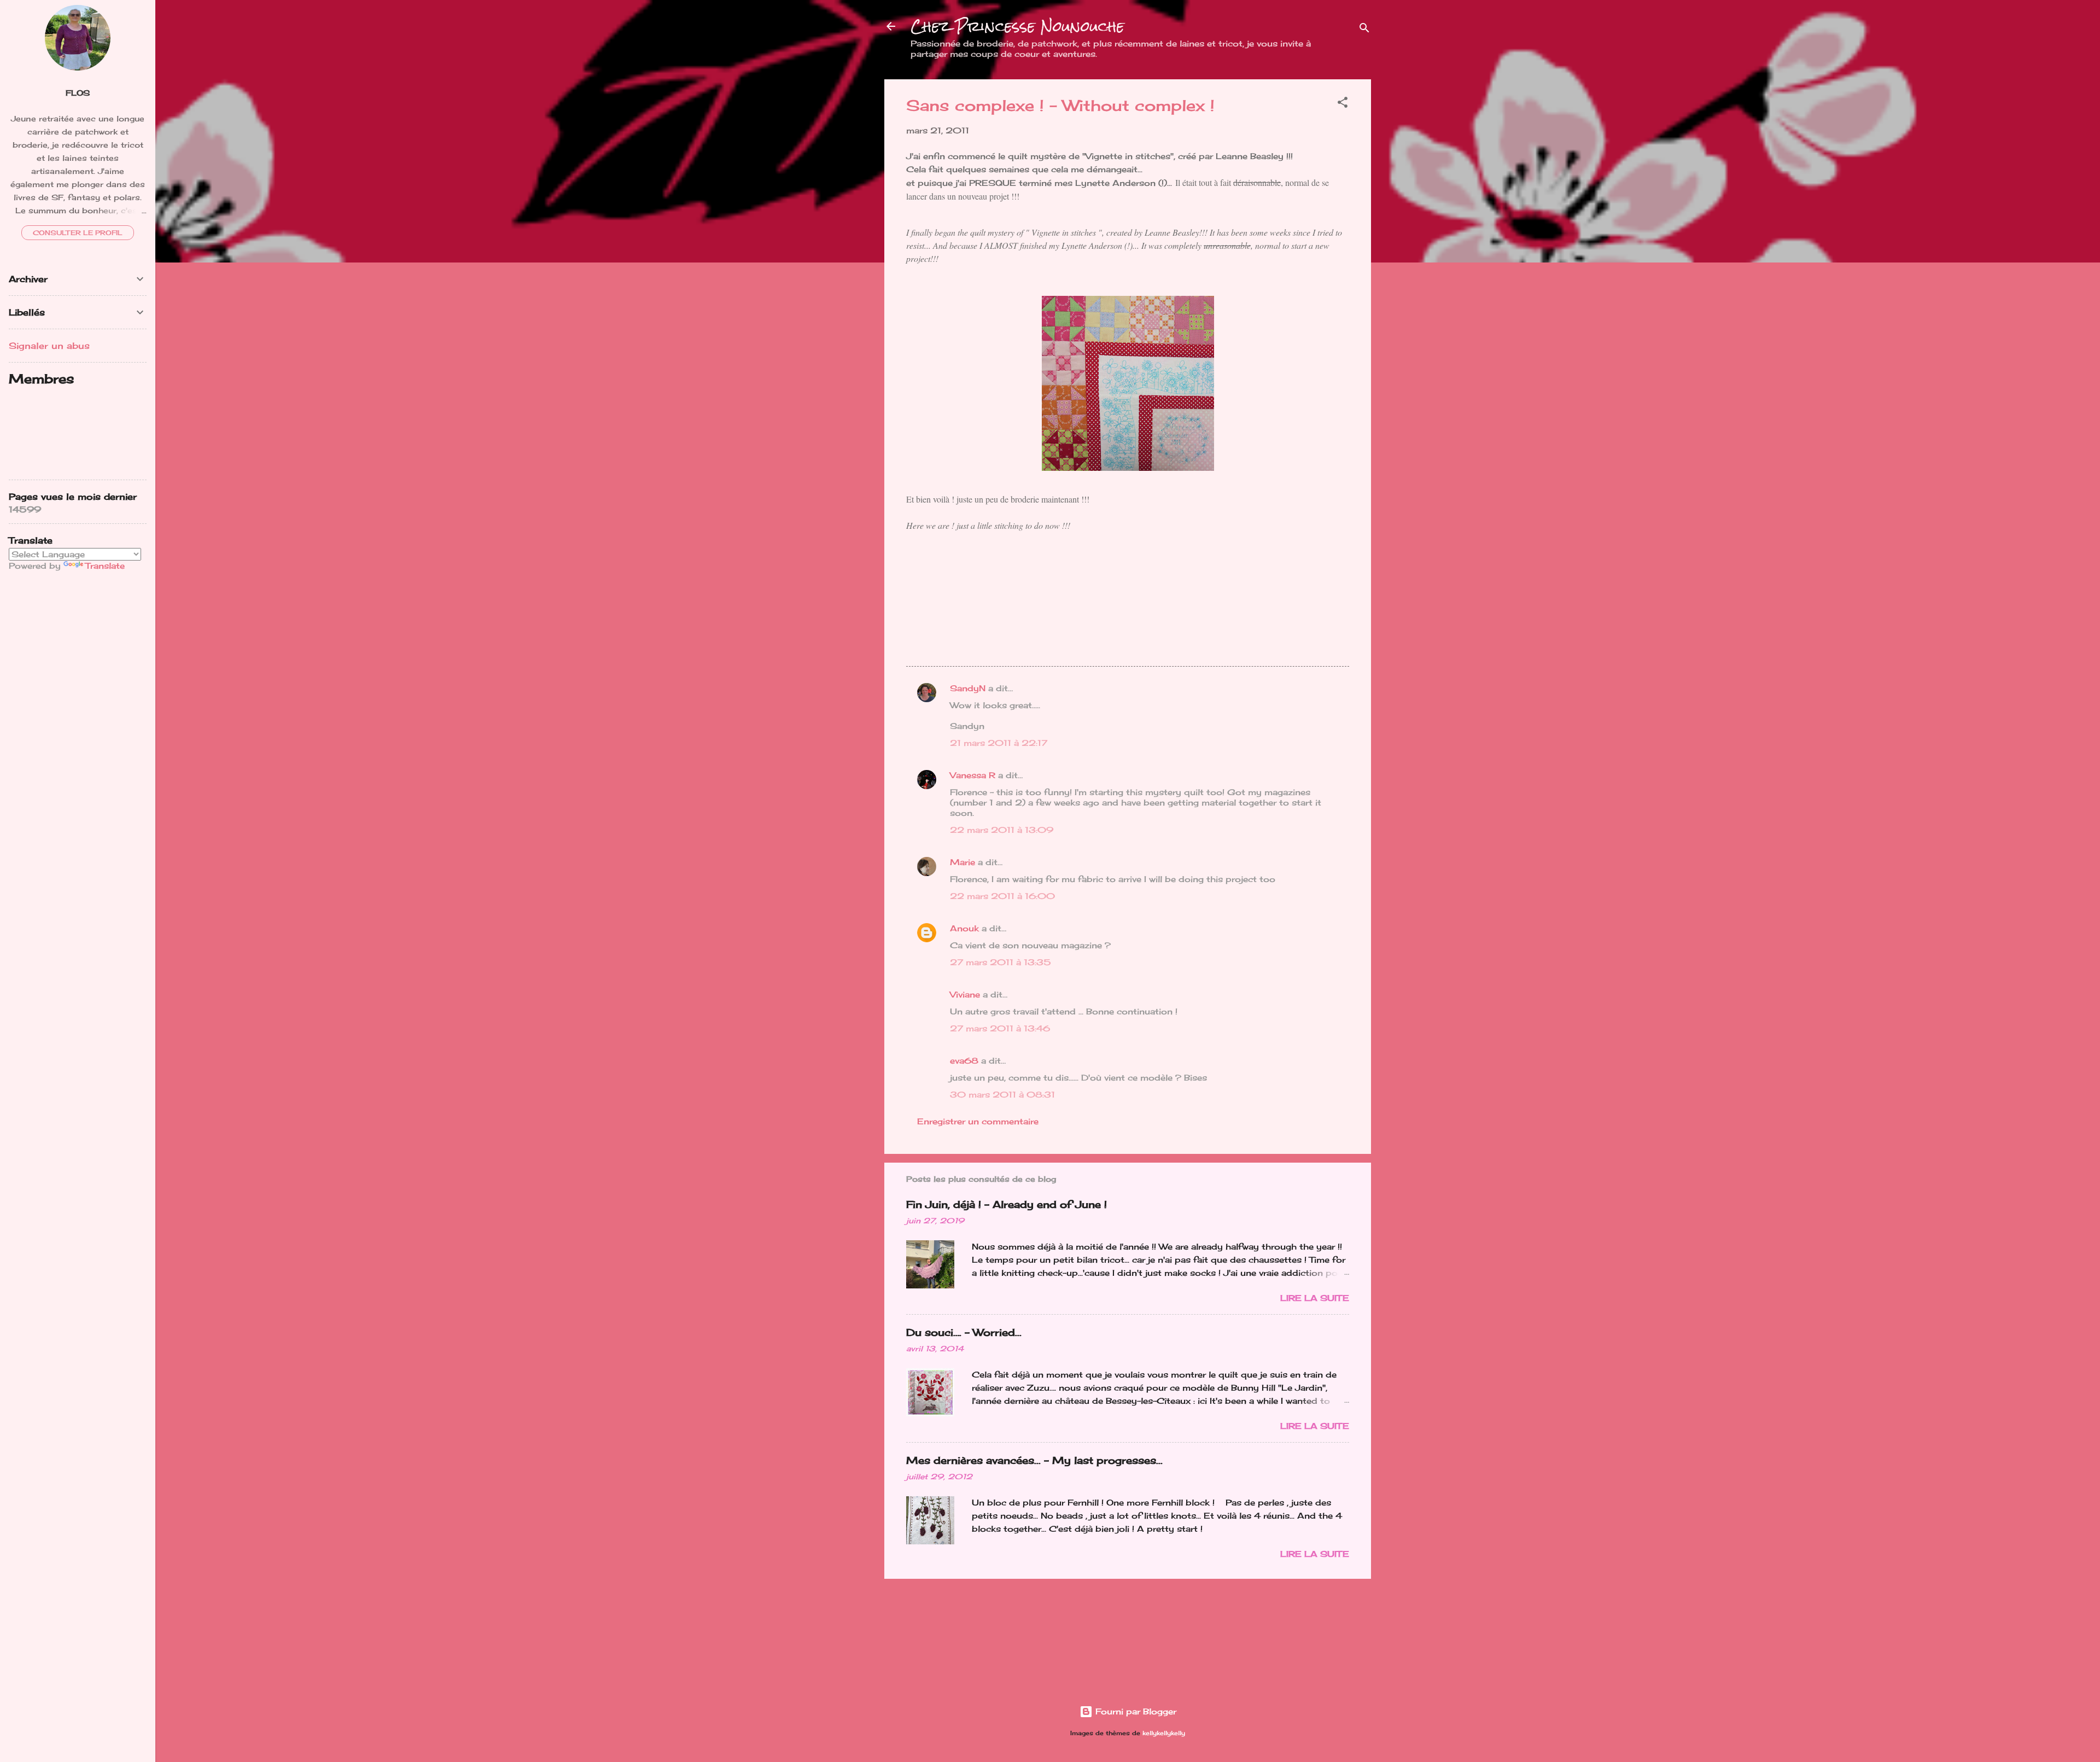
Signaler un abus (49, 346)
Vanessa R (973, 775)
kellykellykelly (1164, 1733)
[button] (1343, 104)
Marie (962, 862)
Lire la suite (1315, 1298)
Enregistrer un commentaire (978, 1121)
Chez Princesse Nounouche (1017, 26)
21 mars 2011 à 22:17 (999, 743)
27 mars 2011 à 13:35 (1001, 962)
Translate (105, 566)
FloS (78, 93)
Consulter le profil (78, 233)
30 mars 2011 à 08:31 (1002, 1095)
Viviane (965, 994)
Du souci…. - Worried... (964, 1332)
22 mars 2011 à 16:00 (1002, 896)
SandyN (968, 688)
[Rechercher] (1364, 30)
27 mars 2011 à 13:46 (1000, 1028)
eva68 (964, 1061)
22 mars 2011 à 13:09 (1002, 830)
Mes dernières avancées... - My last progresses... (1034, 1460)
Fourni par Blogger (1134, 1711)
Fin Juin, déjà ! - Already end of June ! (1007, 1204)
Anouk (964, 928)
